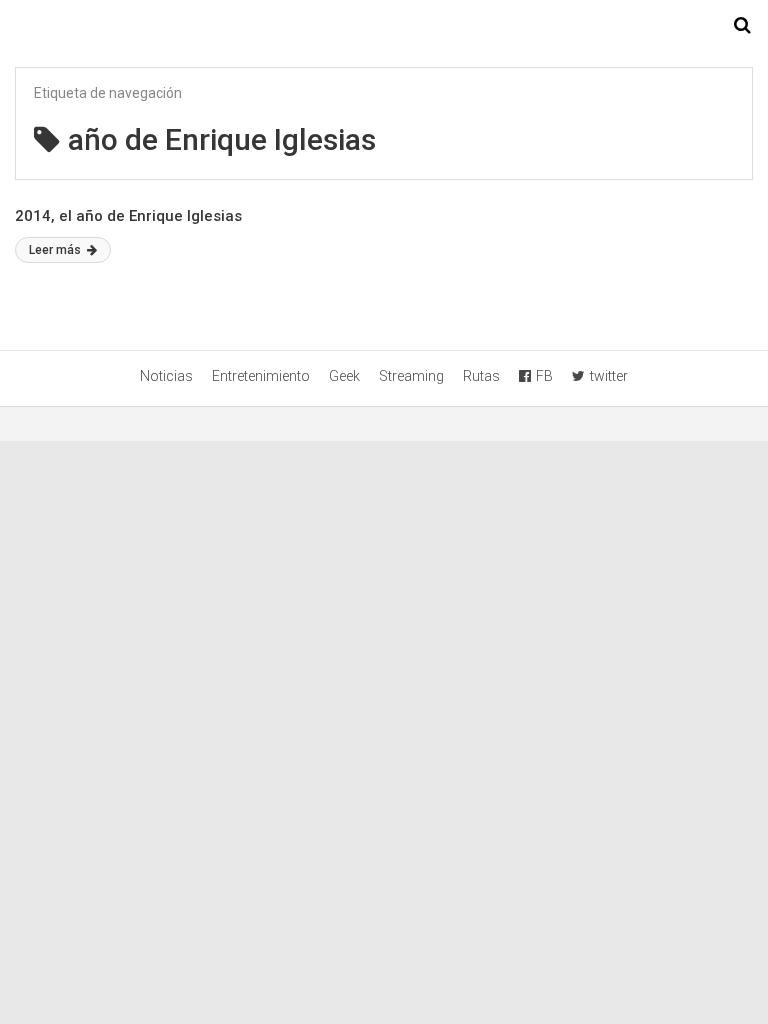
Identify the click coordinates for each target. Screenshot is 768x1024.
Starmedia (384, 26)
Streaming (411, 376)
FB (544, 376)
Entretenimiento (261, 376)
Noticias (166, 376)
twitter (609, 376)
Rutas (481, 376)
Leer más (56, 250)
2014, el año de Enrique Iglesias (128, 216)
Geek (344, 376)
